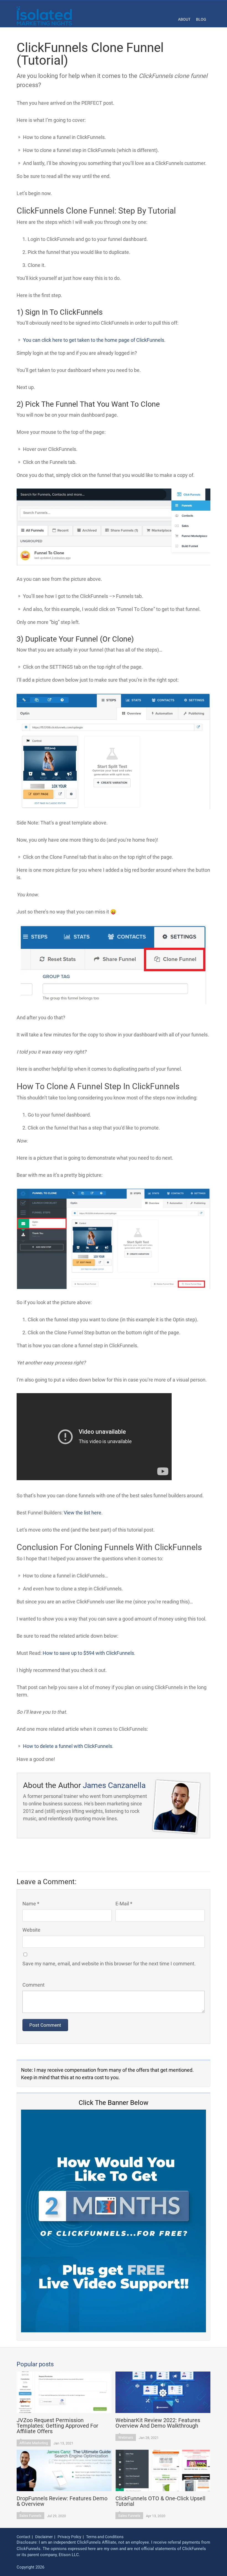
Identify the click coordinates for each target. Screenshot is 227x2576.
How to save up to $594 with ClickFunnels (88, 1653)
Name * (31, 1904)
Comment (33, 1985)
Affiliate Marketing (34, 2443)
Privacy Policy (69, 2537)
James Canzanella (114, 1785)
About (184, 19)
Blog (201, 19)
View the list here (82, 1513)
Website (31, 1930)
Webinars (126, 2437)
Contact (24, 2537)
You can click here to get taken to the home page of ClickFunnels (94, 340)
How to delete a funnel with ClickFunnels (68, 1746)
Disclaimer (44, 2537)
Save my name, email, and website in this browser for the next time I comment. (109, 1964)
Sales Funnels (30, 2516)
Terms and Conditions (105, 2537)
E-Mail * (124, 1904)
